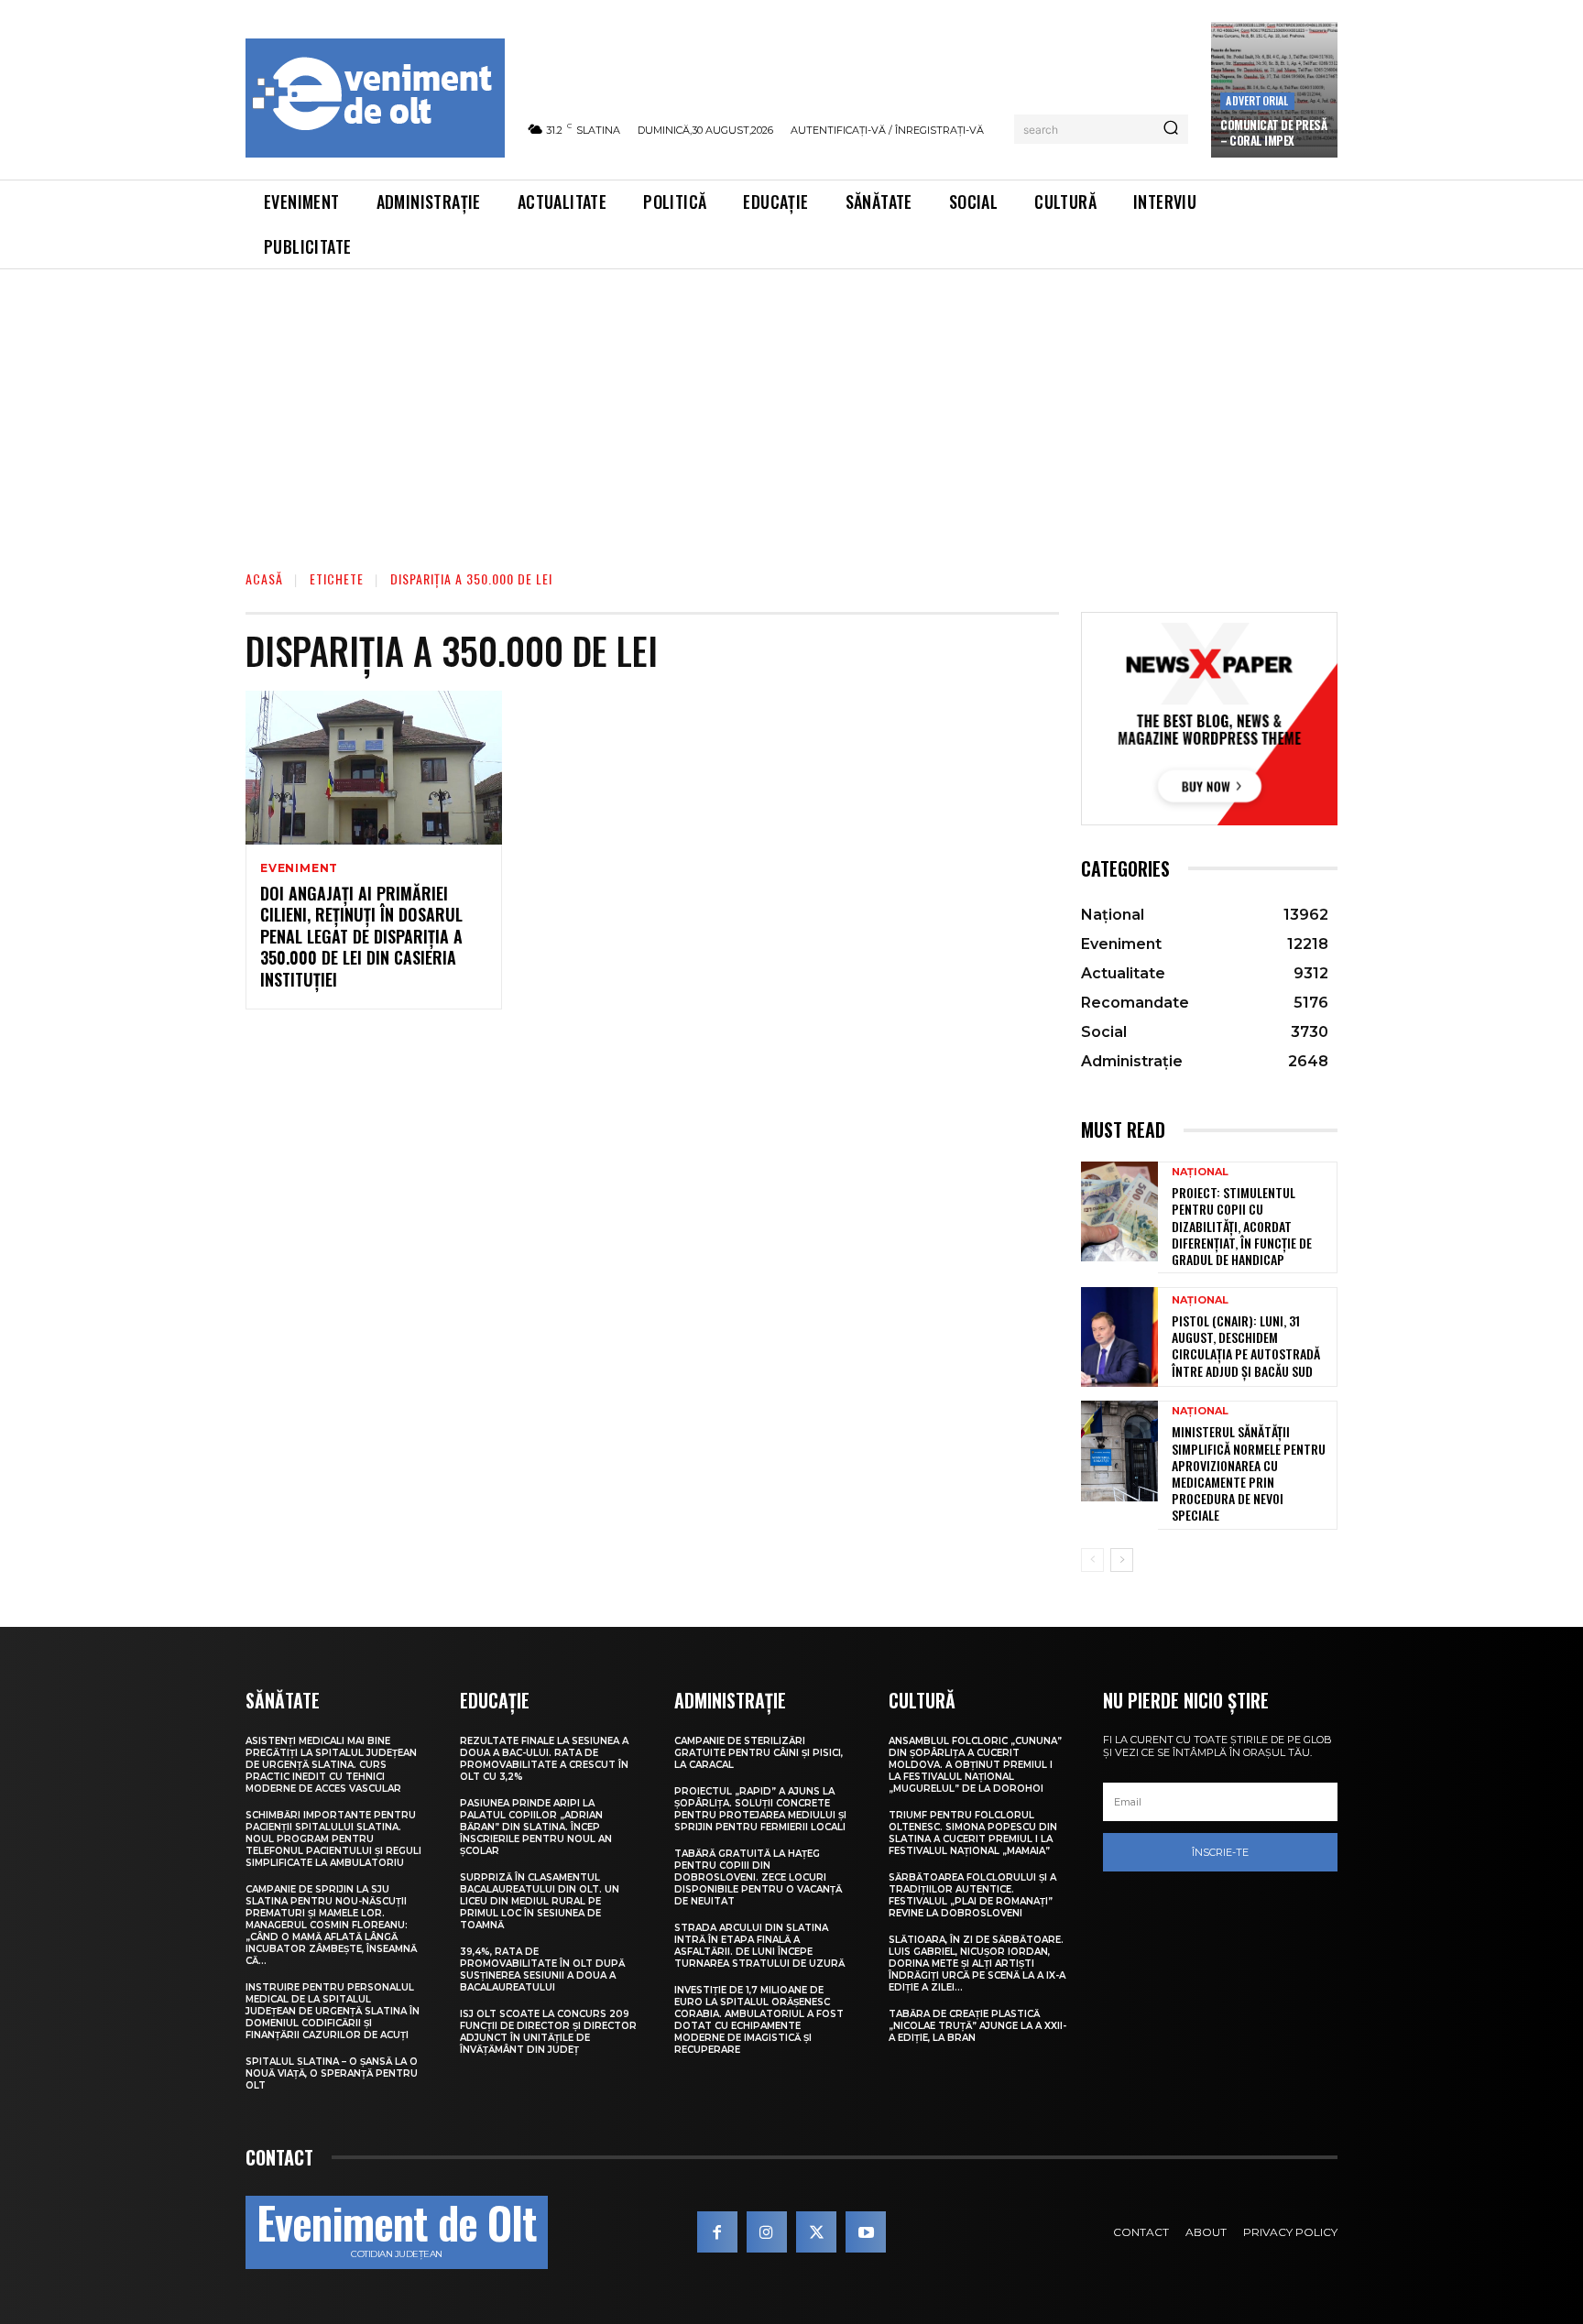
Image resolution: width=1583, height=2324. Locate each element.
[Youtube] (866, 2231)
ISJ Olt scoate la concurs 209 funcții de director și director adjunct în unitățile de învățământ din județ (548, 2032)
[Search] (1171, 129)
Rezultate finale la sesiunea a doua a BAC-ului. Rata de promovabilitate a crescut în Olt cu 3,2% (544, 1759)
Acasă (264, 578)
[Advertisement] (791, 407)
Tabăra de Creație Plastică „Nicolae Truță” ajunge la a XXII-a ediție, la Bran (977, 2026)
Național (1200, 1172)
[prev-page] (1092, 1560)
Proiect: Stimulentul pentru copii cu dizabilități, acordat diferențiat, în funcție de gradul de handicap (1242, 1226)
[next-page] (1122, 1560)
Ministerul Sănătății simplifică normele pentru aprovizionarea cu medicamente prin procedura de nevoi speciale (1249, 1473)
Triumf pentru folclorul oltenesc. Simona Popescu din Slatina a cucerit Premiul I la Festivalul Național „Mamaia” (973, 1833)
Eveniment (299, 868)
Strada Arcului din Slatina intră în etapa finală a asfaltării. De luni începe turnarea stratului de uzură (759, 1946)
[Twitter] (816, 2231)
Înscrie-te (1220, 1852)
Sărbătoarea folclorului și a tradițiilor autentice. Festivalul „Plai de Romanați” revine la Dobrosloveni (972, 1895)
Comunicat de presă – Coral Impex (1273, 132)
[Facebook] (717, 2231)
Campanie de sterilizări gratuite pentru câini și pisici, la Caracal (759, 1753)
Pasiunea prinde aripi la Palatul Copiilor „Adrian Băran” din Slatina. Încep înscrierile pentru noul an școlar (536, 1827)
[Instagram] (767, 2231)
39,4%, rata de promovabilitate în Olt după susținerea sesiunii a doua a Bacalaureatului (542, 1969)
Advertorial (1257, 100)
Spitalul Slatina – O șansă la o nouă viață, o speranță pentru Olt (332, 2073)
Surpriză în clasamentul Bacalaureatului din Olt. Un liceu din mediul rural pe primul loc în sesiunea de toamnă (540, 1901)
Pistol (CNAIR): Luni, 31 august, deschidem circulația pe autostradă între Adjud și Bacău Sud (1246, 1346)
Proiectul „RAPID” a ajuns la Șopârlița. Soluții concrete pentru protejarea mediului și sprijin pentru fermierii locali (760, 1809)
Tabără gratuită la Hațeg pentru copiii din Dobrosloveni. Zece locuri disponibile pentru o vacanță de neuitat (758, 1877)
